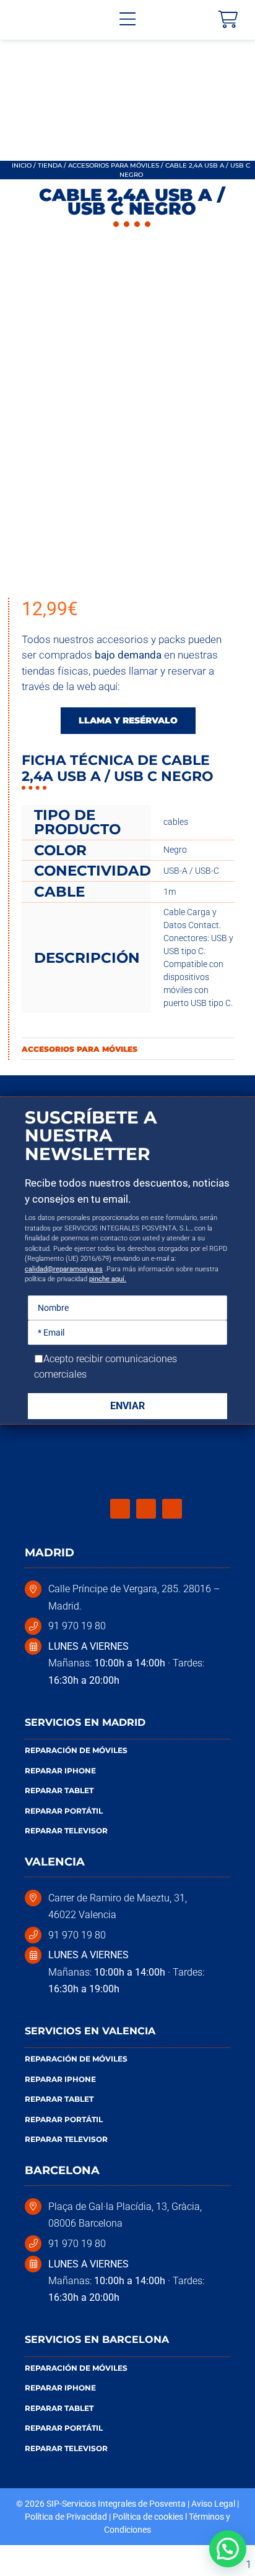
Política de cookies (148, 2517)
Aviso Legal (213, 2504)
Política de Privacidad (66, 2517)
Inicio (22, 165)
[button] (228, 2549)
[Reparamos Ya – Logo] (46, 20)
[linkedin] (172, 1509)
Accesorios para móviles (114, 165)
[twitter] (146, 1509)
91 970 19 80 (77, 1626)
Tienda (50, 165)
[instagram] (120, 1509)
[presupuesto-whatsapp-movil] (127, 47)
